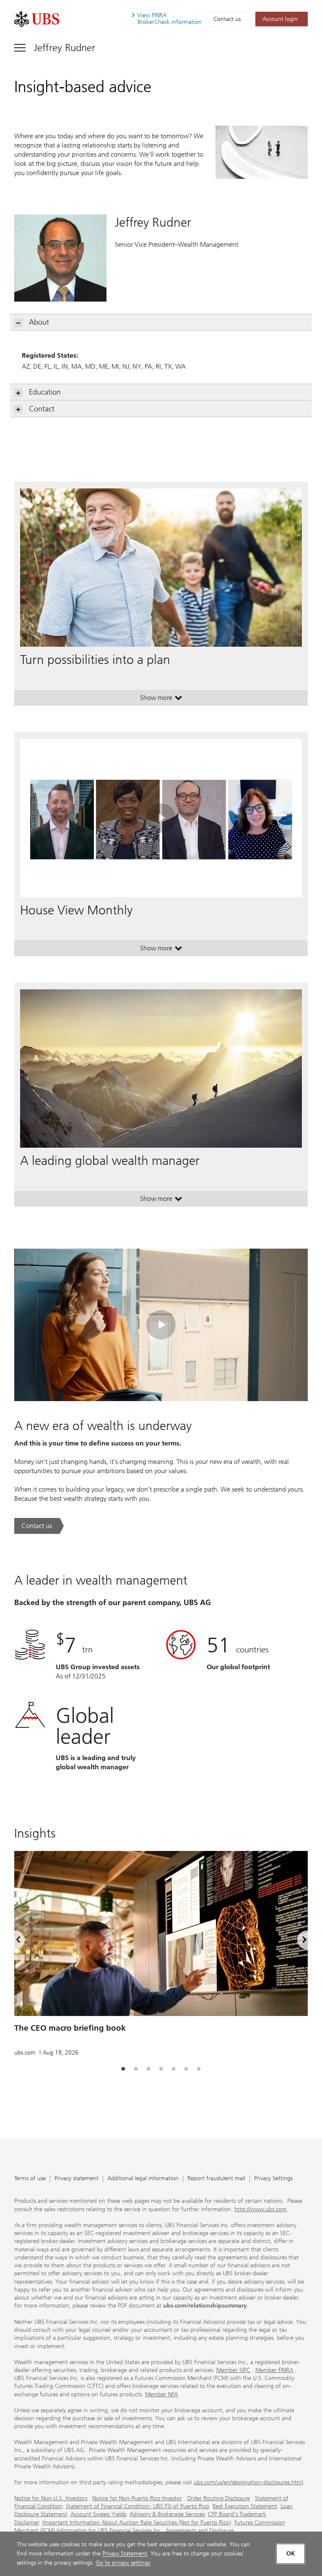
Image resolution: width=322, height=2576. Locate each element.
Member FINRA (274, 2370)
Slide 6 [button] (186, 2069)
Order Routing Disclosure (218, 2498)
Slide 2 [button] (136, 2069)
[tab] (123, 2069)
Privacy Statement (125, 2554)
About (39, 322)
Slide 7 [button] (199, 2069)
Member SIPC (233, 2370)
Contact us (227, 19)
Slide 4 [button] (161, 2069)
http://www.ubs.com (261, 2209)
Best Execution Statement (245, 2506)
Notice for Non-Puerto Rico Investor (137, 2498)
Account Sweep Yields (98, 2514)
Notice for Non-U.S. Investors (51, 2498)
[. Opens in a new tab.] (37, 19)
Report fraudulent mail (216, 2179)
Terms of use (30, 2179)
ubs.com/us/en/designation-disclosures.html (248, 2482)
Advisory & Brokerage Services (167, 2514)
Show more (161, 699)
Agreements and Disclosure (200, 2531)
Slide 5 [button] (174, 2069)
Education (45, 392)
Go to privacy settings (123, 2563)
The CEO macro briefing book (70, 2028)
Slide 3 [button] (148, 2069)
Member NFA (161, 2394)
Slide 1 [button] (123, 2069)
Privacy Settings (273, 2179)
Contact (42, 409)
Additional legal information (143, 2179)
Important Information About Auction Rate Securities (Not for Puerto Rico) (137, 2523)
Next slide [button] (297, 1941)
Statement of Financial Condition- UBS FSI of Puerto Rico (138, 2506)
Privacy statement (77, 2179)
